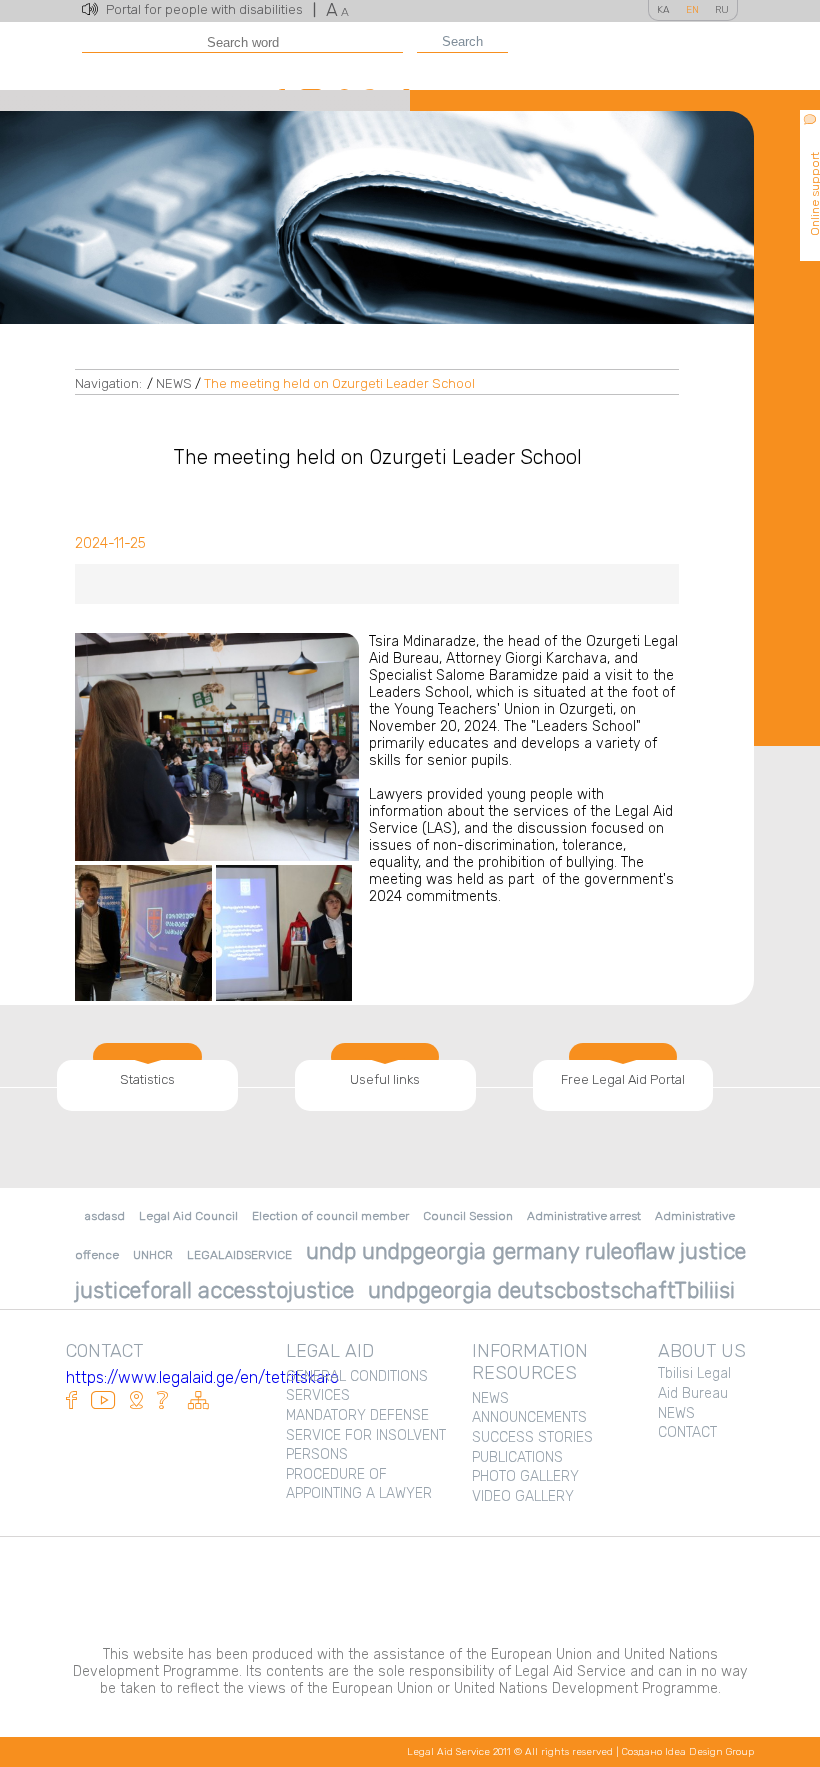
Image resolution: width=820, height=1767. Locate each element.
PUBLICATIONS (517, 1457)
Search (462, 41)
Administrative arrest (584, 1216)
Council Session (468, 1216)
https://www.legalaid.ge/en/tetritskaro (202, 1377)
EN (692, 10)
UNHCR (153, 1255)
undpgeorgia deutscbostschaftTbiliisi (551, 1290)
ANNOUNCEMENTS (529, 1417)
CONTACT (687, 1432)
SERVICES (318, 1395)
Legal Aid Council (188, 1216)
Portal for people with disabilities (211, 9)
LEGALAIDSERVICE (239, 1255)
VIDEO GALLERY (523, 1496)
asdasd (105, 1216)
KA (663, 10)
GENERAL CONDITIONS (357, 1376)
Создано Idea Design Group (688, 1752)
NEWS (174, 383)
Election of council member (330, 1216)
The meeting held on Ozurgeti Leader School (339, 383)
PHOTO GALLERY (525, 1476)
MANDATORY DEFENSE (357, 1415)
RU (722, 10)
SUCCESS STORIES (532, 1437)
